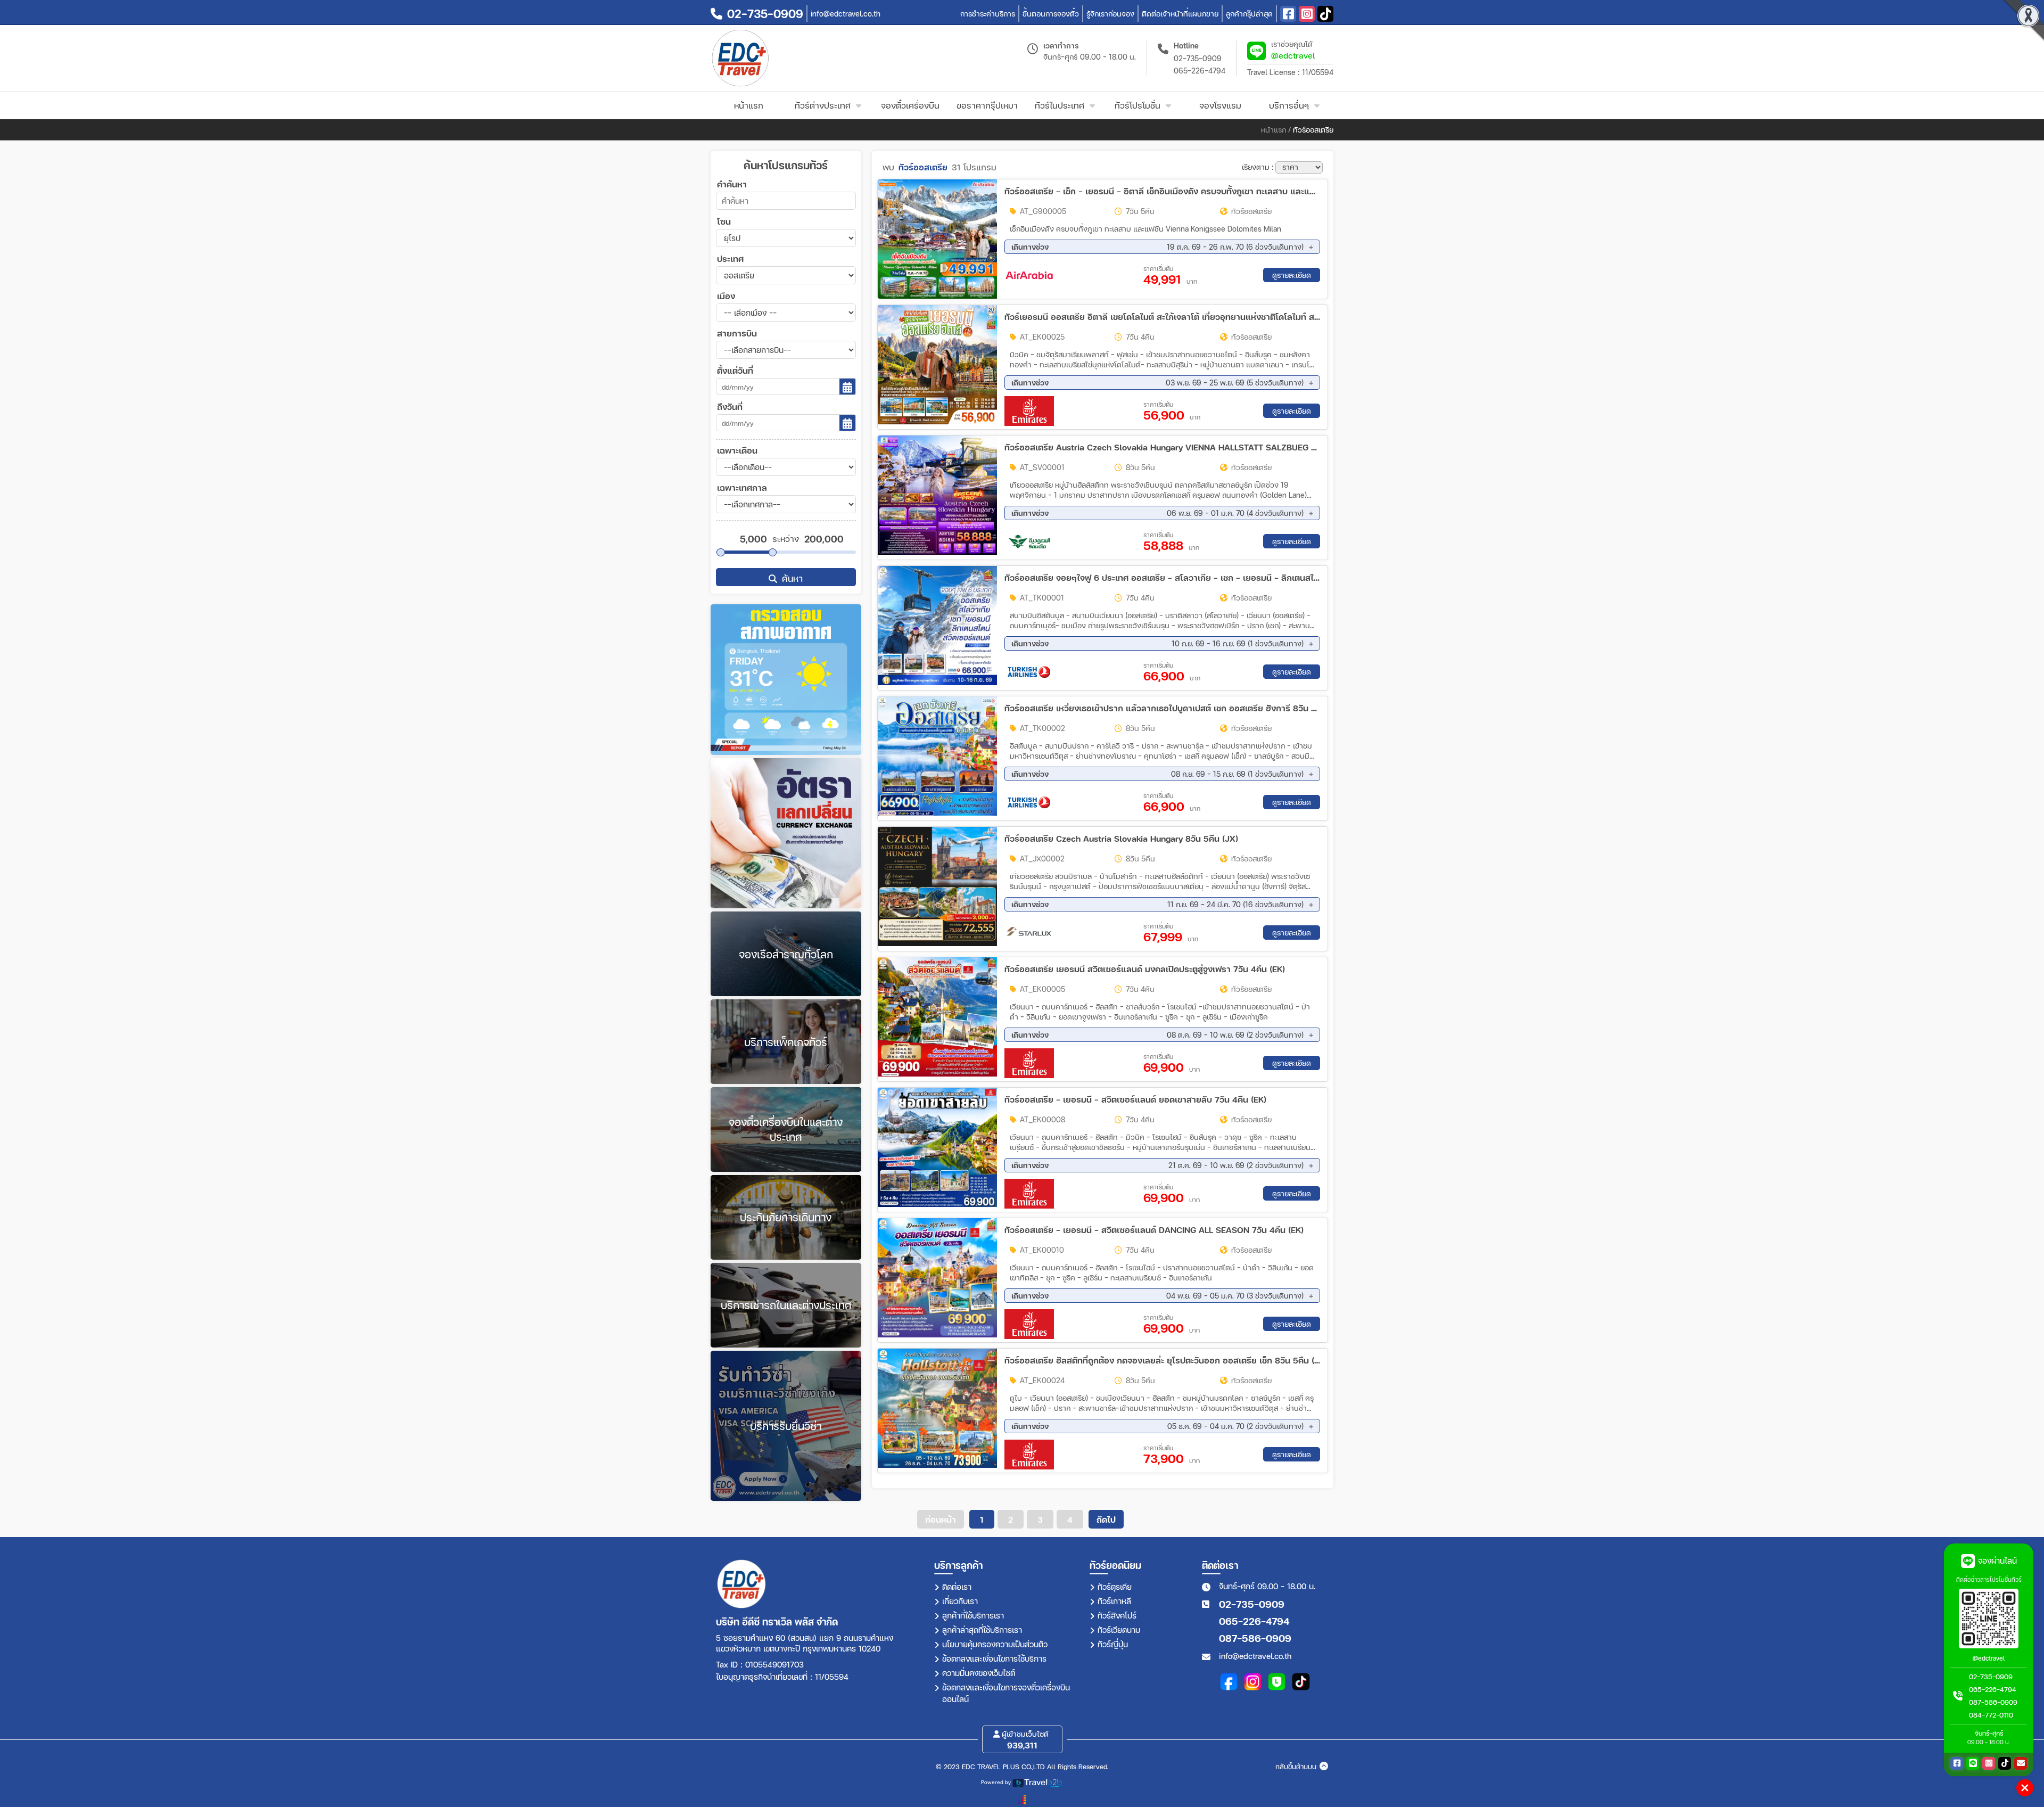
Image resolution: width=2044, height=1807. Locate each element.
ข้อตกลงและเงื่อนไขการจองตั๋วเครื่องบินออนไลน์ (1006, 1693)
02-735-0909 (1198, 58)
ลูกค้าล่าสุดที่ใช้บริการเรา (982, 1630)
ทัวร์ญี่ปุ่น (1113, 1644)
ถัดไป (1106, 1519)
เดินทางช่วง (1158, 247)
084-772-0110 (1991, 1715)
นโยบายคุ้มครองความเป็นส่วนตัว (995, 1644)
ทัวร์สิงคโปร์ (1117, 1615)
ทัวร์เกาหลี (1114, 1601)
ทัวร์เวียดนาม (1119, 1630)
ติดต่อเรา (957, 1587)
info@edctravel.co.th (1255, 1656)
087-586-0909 (1255, 1638)
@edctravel (1293, 55)
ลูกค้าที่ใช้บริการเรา (973, 1615)
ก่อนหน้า (941, 1519)
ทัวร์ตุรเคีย (1115, 1587)
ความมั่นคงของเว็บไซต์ (979, 1673)
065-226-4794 (1200, 71)
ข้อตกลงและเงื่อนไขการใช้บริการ (994, 1658)
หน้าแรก (1274, 130)
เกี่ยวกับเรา (960, 1601)
